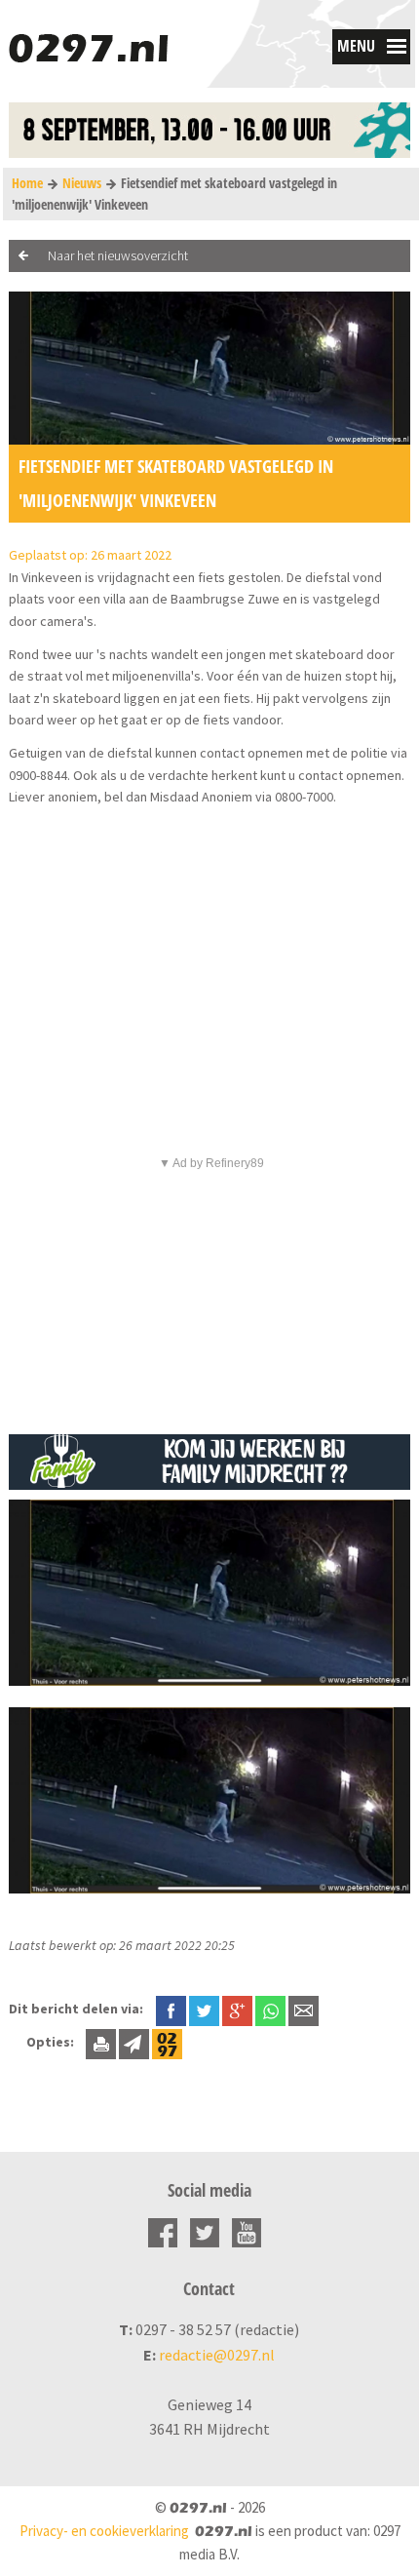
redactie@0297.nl (217, 2355)
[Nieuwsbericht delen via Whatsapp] (270, 2011)
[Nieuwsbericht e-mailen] (304, 2009)
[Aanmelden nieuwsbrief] (134, 2042)
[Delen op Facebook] (171, 2009)
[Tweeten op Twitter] (204, 2009)
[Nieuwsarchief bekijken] (167, 2042)
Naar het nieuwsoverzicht (118, 255)
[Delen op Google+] (237, 2009)
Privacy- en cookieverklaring (104, 2531)
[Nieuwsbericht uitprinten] (101, 2042)
